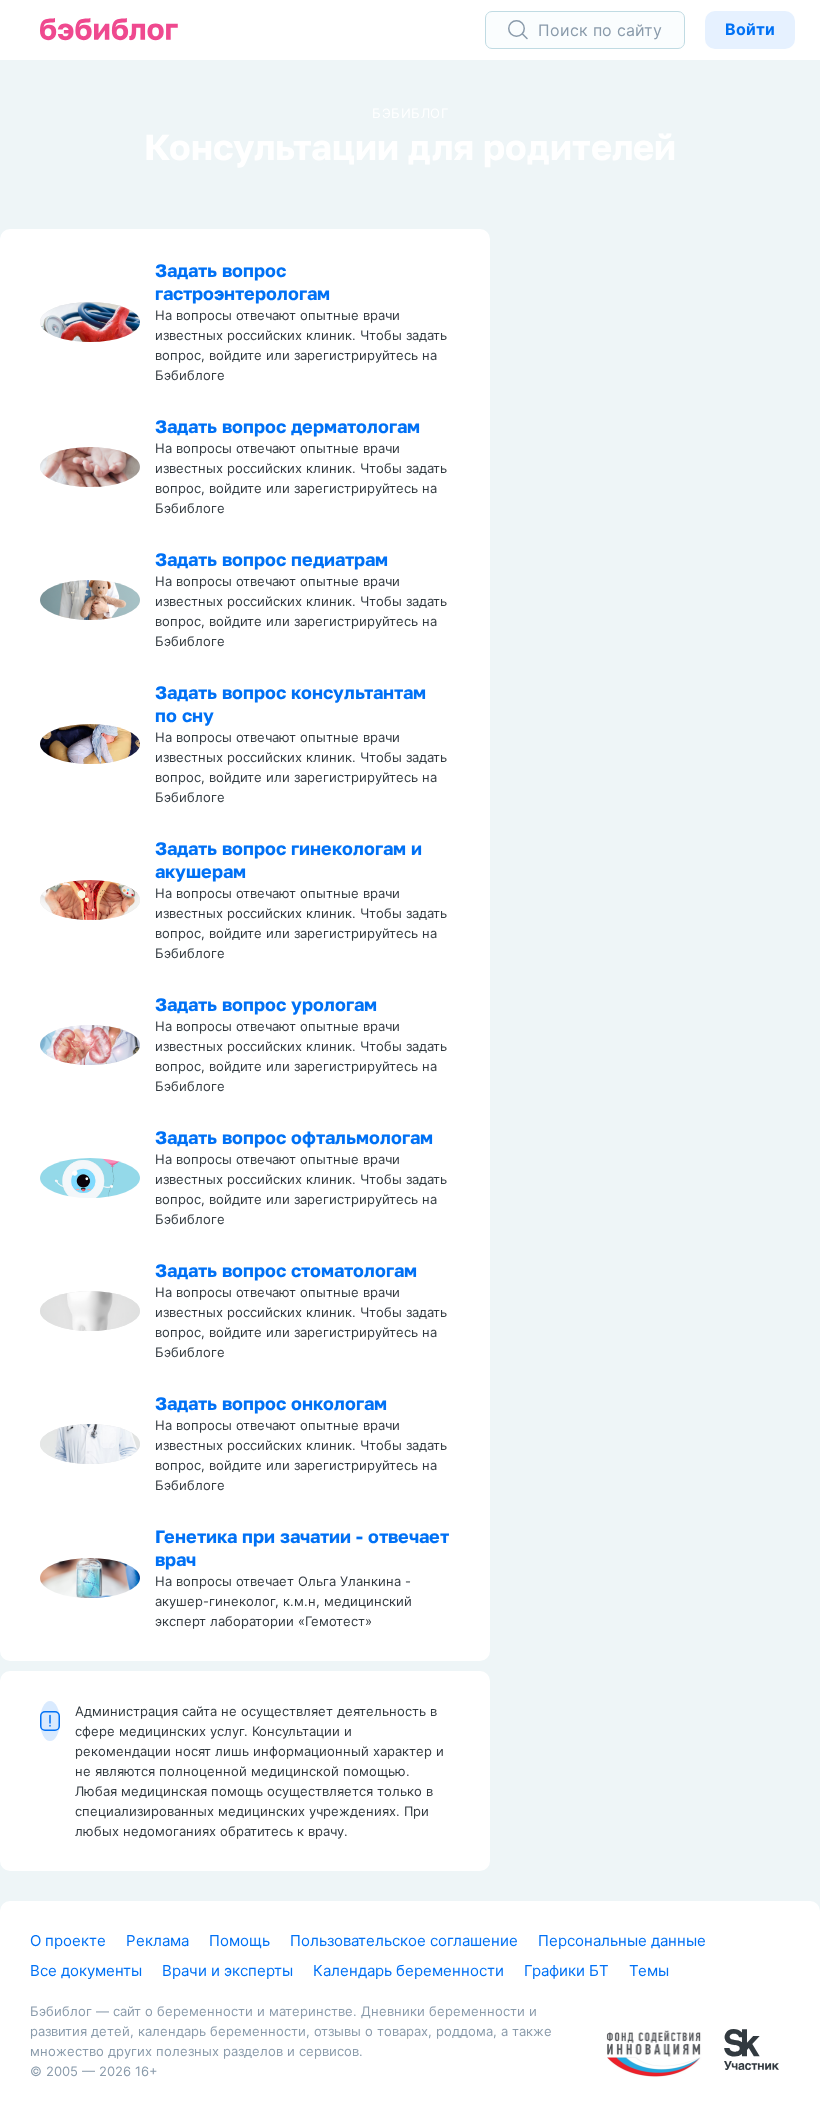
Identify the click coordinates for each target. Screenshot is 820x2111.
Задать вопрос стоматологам (286, 1270)
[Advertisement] (670, 529)
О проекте (68, 1940)
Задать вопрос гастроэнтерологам (242, 281)
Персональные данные (622, 1940)
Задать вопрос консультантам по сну (290, 703)
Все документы (86, 1970)
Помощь (239, 1940)
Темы (649, 1970)
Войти (750, 29)
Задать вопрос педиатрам (271, 559)
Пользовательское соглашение (404, 1940)
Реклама (157, 1940)
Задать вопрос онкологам (271, 1403)
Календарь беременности (408, 1970)
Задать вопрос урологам (266, 1004)
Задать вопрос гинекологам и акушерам (288, 859)
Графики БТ (566, 1970)
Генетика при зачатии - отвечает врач (302, 1547)
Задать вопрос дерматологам (287, 426)
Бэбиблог (410, 113)
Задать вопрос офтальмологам (294, 1137)
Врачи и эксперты (227, 1970)
